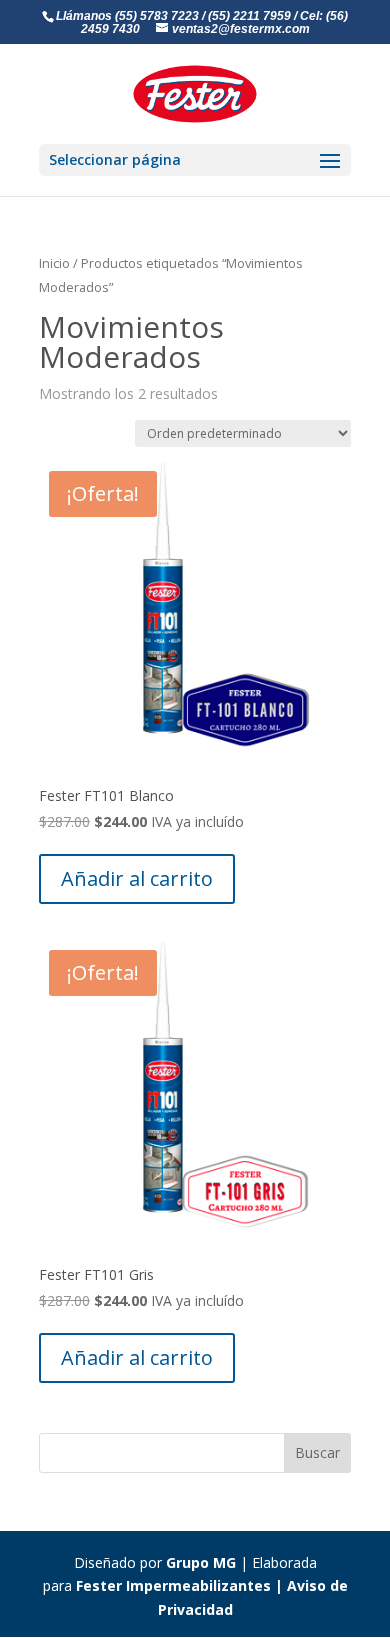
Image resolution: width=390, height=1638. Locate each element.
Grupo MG (201, 1562)
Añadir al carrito (137, 878)
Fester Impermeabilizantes (173, 1585)
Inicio (54, 263)
